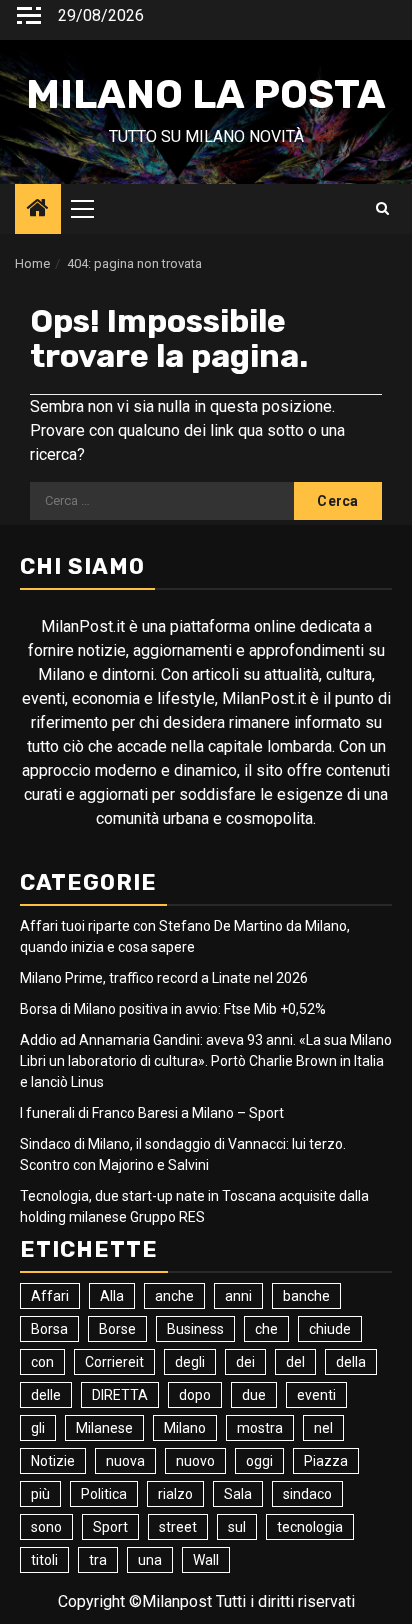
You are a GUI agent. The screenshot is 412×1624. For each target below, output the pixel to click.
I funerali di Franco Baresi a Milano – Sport (152, 1113)
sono (46, 1527)
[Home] (38, 210)
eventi (316, 1395)
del (295, 1362)
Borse (117, 1329)
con (42, 1362)
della (351, 1362)
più (40, 1494)
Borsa (49, 1329)
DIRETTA (120, 1395)
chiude (330, 1329)
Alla (112, 1296)
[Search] (382, 209)
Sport (110, 1527)
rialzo (175, 1494)
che (266, 1329)
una (150, 1560)
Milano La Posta (206, 94)
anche (174, 1296)
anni (238, 1296)
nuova (125, 1461)
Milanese (104, 1428)
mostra (260, 1428)
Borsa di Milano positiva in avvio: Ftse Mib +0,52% (173, 1009)
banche (306, 1296)
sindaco (307, 1494)
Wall (206, 1560)
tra (98, 1560)
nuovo (195, 1461)
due (254, 1395)
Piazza (326, 1461)
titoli (44, 1560)
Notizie (53, 1461)
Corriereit (114, 1362)
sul (237, 1527)
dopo (195, 1395)
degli (190, 1362)
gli (38, 1428)
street (178, 1527)
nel (323, 1428)
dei (245, 1362)
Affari (50, 1296)
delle (46, 1395)
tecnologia (310, 1527)
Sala (238, 1494)
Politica (104, 1494)
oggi (259, 1461)
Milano (185, 1428)
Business (195, 1329)
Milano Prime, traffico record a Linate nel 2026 (164, 978)
